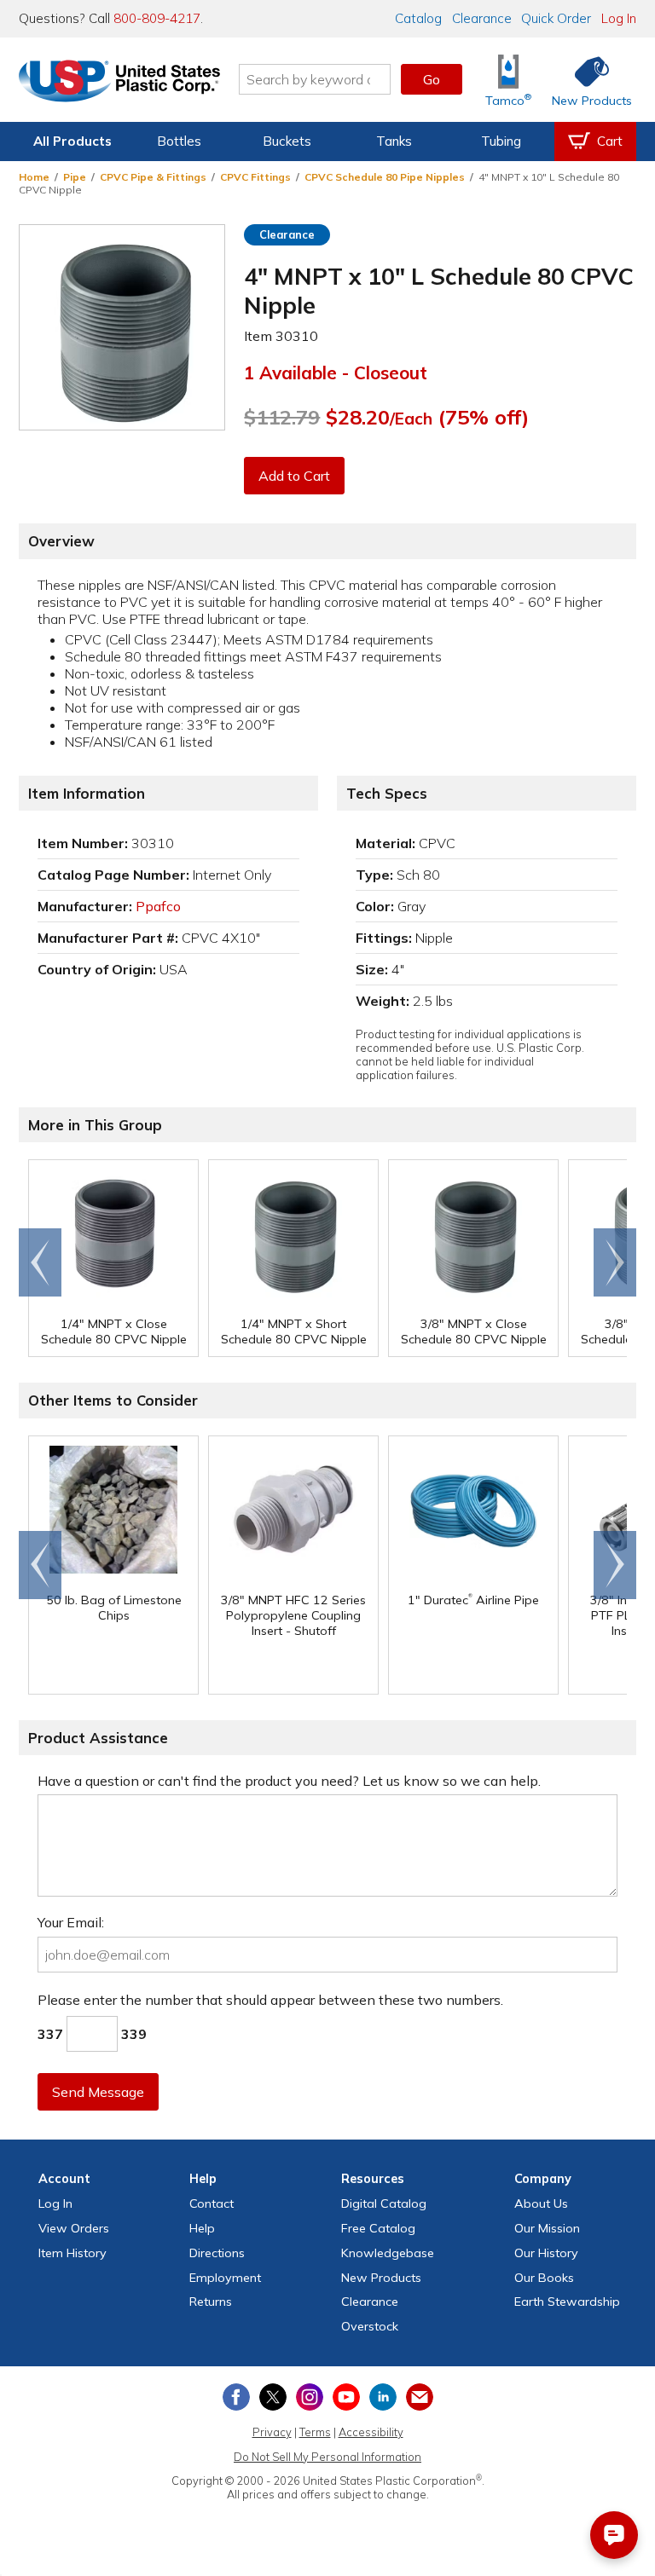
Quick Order (556, 18)
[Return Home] (119, 83)
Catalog (418, 18)
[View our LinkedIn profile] (383, 2397)
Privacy (272, 2432)
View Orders (74, 2228)
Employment (225, 2278)
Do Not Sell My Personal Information (327, 2457)
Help (202, 2228)
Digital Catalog (384, 2203)
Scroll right (615, 1262)
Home (34, 177)
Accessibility (371, 2432)
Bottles (179, 141)
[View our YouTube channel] (346, 2397)
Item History (72, 2253)
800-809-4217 (157, 18)
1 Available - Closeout (336, 373)
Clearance (482, 18)
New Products (381, 2278)
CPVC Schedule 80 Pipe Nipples (385, 177)
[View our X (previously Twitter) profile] (273, 2397)
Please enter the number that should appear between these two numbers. (270, 2000)
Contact (212, 2203)
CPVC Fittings (255, 177)
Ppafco (158, 906)
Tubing (501, 141)
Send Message (98, 2092)
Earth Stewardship (567, 2302)
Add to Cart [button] (294, 476)
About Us (541, 2203)
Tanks (394, 141)
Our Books (544, 2278)
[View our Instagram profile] (310, 2397)
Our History (546, 2253)
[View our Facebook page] (236, 2397)
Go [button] (432, 79)
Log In (619, 18)
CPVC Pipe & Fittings (153, 177)
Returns (211, 2302)
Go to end (41, 1262)
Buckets (287, 141)
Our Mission (547, 2228)
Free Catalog (378, 2228)
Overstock (370, 2326)
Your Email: (71, 1922)
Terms (315, 2432)
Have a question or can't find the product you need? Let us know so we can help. (289, 1781)
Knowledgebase (388, 2253)
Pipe (75, 177)
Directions (217, 2253)
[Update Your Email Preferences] (420, 2397)
